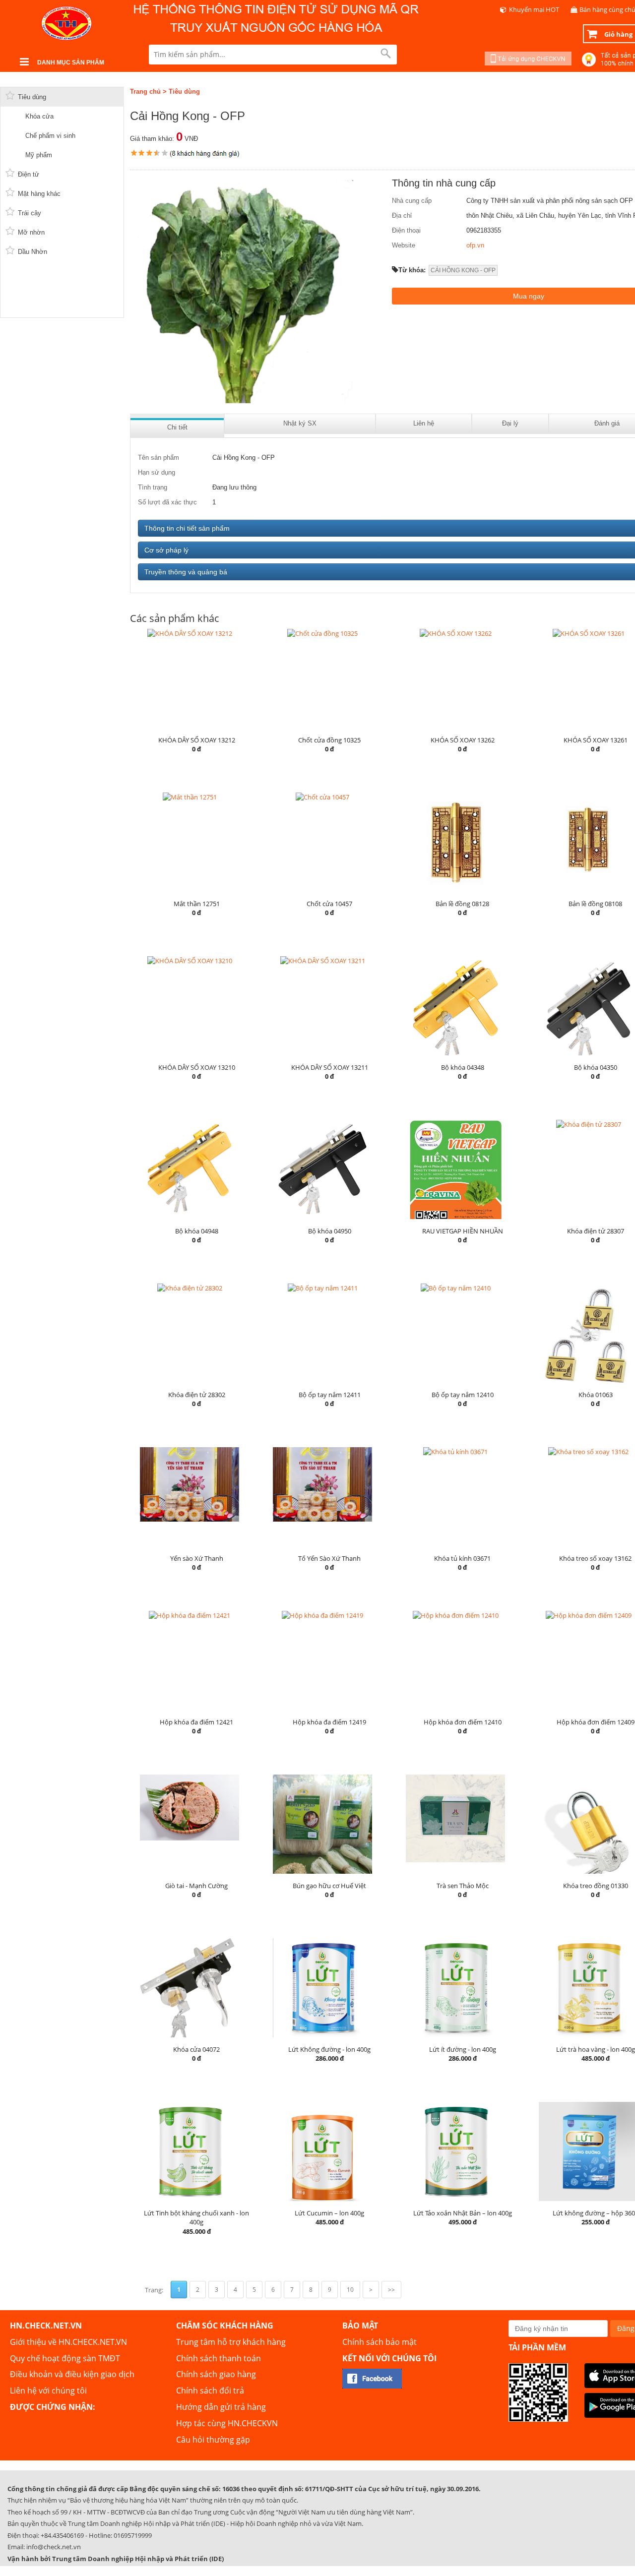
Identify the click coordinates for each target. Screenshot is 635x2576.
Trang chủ (145, 92)
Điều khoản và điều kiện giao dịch (72, 2374)
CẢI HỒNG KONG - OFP (463, 270)
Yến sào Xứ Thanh (197, 1558)
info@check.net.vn (54, 2547)
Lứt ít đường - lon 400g (463, 2049)
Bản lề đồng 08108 (595, 904)
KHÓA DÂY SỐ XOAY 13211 (330, 1067)
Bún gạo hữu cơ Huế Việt (329, 1886)
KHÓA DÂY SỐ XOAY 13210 (197, 1067)
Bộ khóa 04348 (463, 1067)
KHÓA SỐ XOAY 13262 (463, 740)
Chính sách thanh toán (219, 2358)
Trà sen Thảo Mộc (463, 1886)
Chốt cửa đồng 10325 (329, 740)
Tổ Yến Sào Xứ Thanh (329, 1558)
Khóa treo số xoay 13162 (595, 1558)
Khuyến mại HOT (534, 9)
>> (391, 2290)
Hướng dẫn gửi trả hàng (221, 2407)
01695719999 (133, 2535)
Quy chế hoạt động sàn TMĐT (65, 2358)
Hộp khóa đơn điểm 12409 (596, 1722)
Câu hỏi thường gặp (213, 2440)
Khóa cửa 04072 (196, 2049)
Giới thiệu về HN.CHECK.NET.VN (68, 2342)
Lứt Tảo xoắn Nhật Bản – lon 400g (463, 2213)
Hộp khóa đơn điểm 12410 (463, 1722)
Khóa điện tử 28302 (197, 1395)
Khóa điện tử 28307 (596, 1231)
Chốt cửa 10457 (329, 904)
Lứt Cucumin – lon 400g (329, 2213)
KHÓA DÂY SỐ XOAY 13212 (197, 740)
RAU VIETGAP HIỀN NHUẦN (463, 1231)
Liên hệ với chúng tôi (48, 2391)
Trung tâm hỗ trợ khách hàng (231, 2342)
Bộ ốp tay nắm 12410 (463, 1395)
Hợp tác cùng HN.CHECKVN (227, 2423)
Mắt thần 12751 (197, 904)
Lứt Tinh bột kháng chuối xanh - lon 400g (196, 2218)
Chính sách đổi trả (210, 2391)
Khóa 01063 (596, 1395)
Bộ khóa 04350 (596, 1067)
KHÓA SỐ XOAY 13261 (596, 740)
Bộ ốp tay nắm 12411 (330, 1395)
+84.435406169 (62, 2535)
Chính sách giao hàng (216, 2374)
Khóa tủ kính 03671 (462, 1558)
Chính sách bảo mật (380, 2342)
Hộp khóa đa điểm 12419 (329, 1722)
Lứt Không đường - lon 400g (329, 2049)
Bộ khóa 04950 (330, 1231)
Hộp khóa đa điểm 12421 (196, 1722)
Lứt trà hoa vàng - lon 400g (596, 2049)
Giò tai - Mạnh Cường (196, 1886)
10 (350, 2290)
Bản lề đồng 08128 (462, 904)
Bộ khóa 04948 (197, 1231)
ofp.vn (475, 245)
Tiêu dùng (184, 92)
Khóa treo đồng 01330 (596, 1886)
